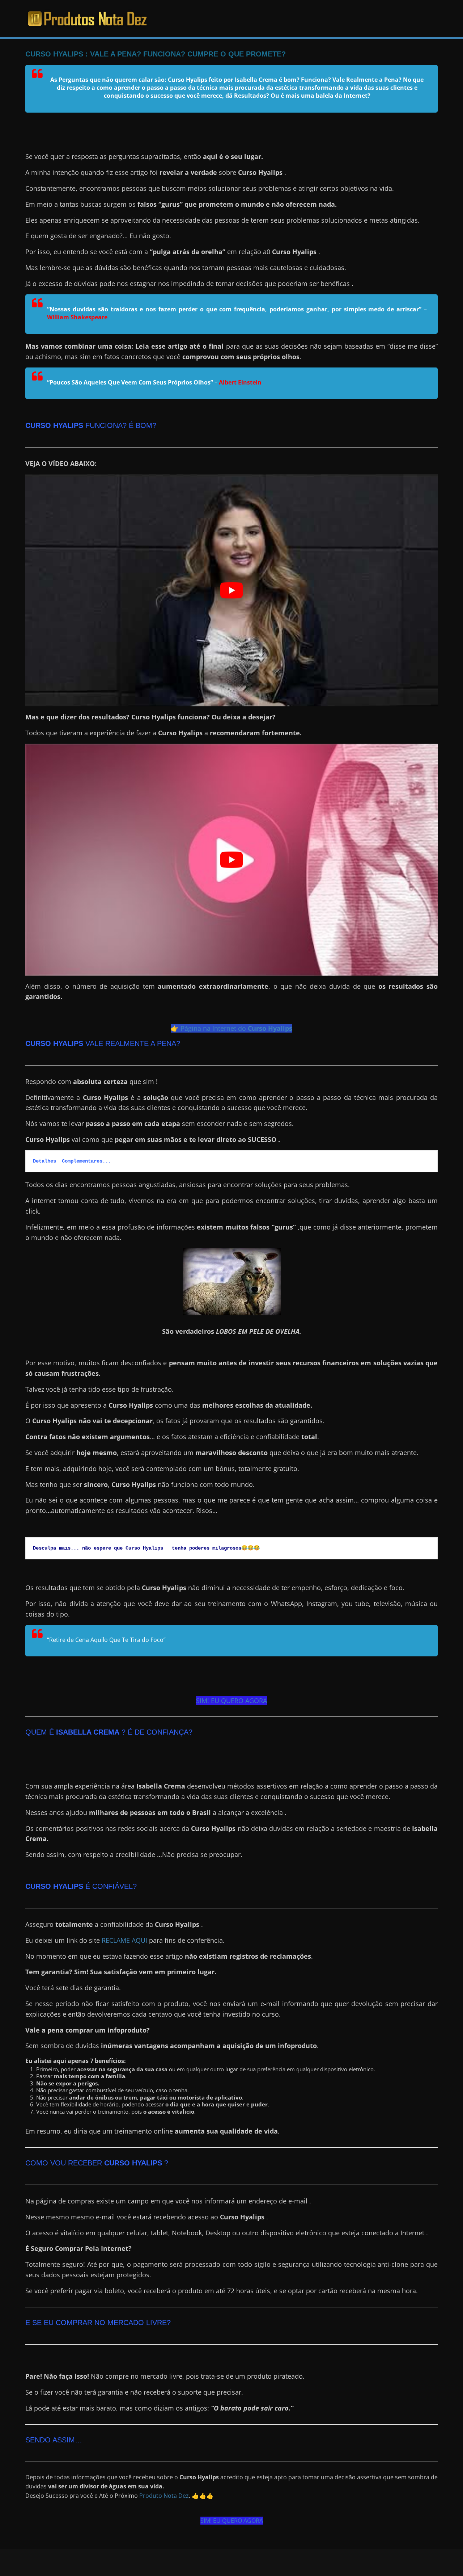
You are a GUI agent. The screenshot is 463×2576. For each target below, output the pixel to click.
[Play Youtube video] (231, 590)
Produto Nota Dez (164, 2496)
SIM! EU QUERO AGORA (231, 1701)
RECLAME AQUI (124, 1940)
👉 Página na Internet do (231, 1028)
